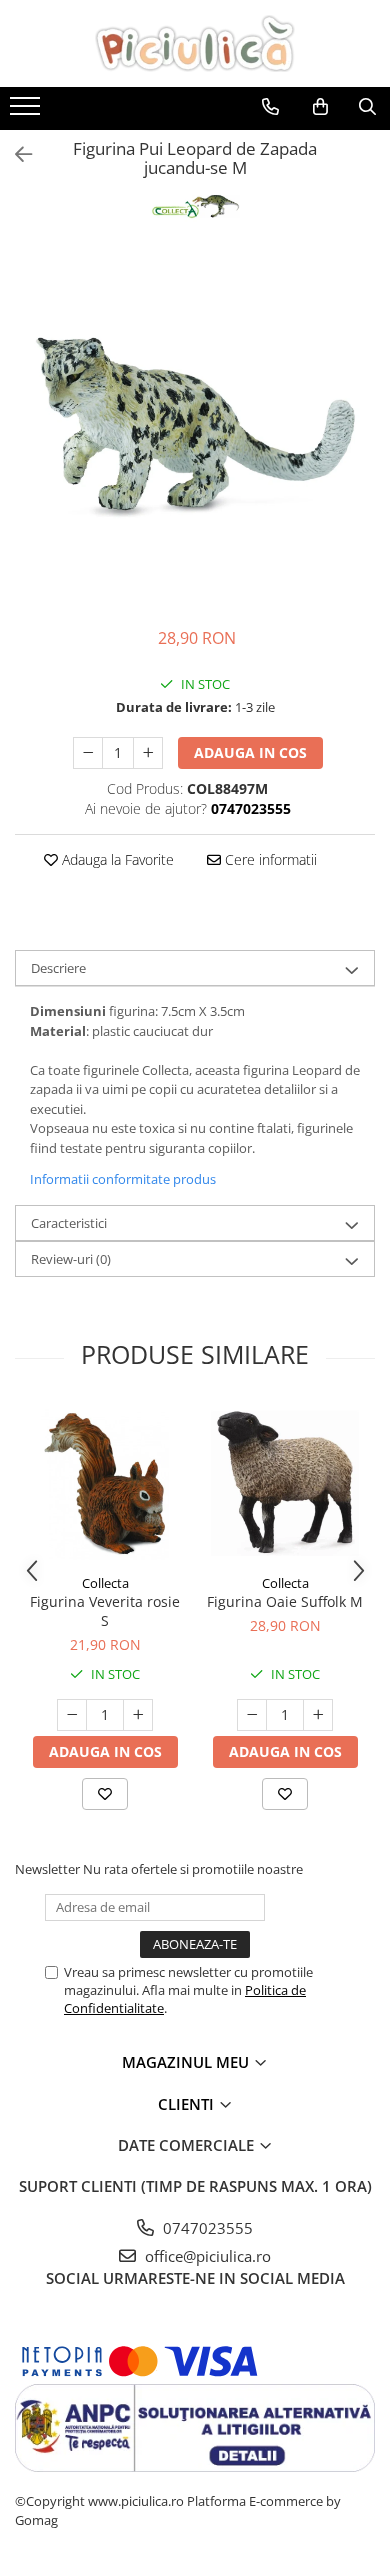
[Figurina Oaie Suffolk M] (285, 1484)
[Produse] (27, 112)
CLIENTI (188, 2104)
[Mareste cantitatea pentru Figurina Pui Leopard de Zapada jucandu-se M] (148, 753)
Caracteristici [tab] (69, 1223)
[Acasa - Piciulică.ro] (195, 43)
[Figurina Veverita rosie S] (105, 1484)
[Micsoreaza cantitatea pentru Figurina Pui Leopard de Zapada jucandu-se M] (88, 753)
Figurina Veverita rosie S (105, 1611)
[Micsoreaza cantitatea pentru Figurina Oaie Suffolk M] (252, 1715)
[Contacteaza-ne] (270, 107)
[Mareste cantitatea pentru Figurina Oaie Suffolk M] (318, 1715)
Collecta (105, 1583)
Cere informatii (269, 859)
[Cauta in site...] (367, 107)
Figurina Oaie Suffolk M (285, 1601)
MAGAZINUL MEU (187, 2062)
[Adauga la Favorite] (105, 1794)
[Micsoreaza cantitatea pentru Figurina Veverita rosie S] (72, 1715)
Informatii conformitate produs (123, 1179)
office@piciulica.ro (206, 2256)
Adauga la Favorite (116, 859)
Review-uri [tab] (71, 1259)
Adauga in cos (250, 752)
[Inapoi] (15, 154)
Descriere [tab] (58, 968)
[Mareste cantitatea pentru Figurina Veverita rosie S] (138, 1715)
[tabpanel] (195, 427)
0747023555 (206, 2228)
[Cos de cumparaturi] (320, 107)
